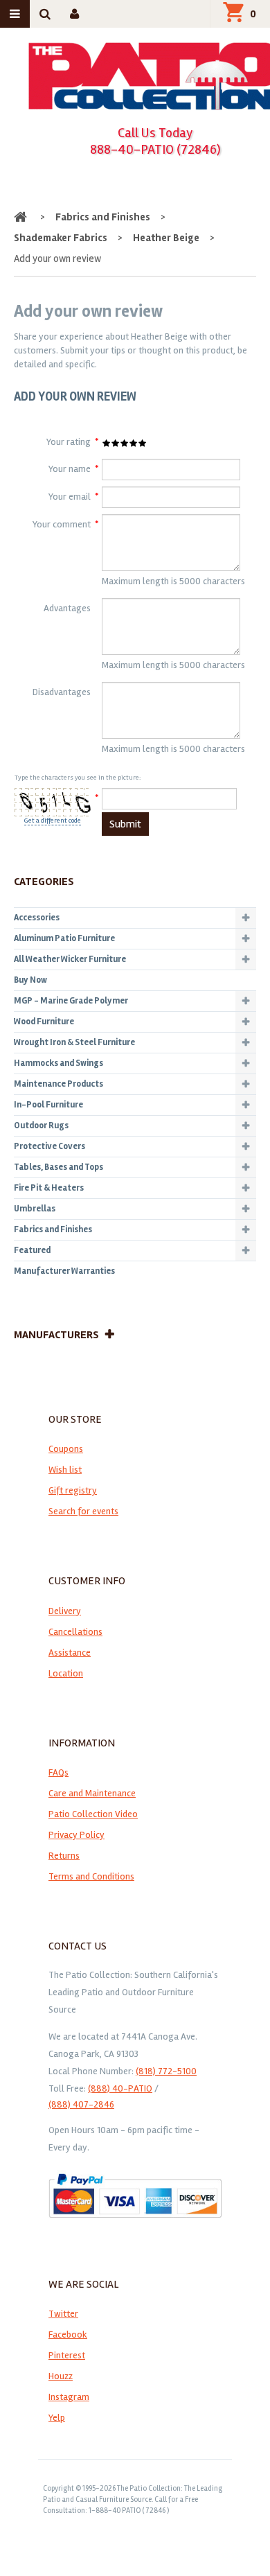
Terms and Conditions (91, 1876)
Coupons (66, 1449)
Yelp (57, 2418)
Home (22, 217)
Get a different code (53, 821)
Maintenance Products (58, 1084)
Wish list (65, 1470)
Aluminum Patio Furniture (64, 938)
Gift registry (73, 1490)
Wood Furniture (44, 1022)
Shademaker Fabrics (61, 238)
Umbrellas (35, 1209)
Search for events (83, 1511)
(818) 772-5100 (166, 2071)
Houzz (61, 2376)
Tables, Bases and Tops (58, 1167)
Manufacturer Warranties (64, 1271)
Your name (70, 469)
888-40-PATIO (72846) (155, 149)
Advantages (67, 608)
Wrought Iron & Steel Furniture (74, 1042)
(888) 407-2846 (81, 2104)
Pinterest (67, 2355)
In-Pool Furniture (48, 1105)
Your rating (69, 442)
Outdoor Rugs (41, 1125)
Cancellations (75, 1632)
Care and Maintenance (92, 1793)
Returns (64, 1856)
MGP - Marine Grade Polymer (71, 1001)
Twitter (63, 2314)
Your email (70, 497)
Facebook (68, 2334)
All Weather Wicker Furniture (70, 959)
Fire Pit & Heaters (49, 1188)
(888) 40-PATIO (120, 2088)
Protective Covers (49, 1146)
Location (66, 1673)
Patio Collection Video (93, 1814)
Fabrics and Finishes (103, 217)
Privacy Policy (76, 1835)
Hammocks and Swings (58, 1063)
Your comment (62, 524)
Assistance (70, 1653)
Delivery (65, 1611)
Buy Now (30, 980)
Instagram (69, 2397)
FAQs (58, 1772)
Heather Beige (166, 238)
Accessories (37, 918)
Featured (32, 1250)
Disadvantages (62, 692)
